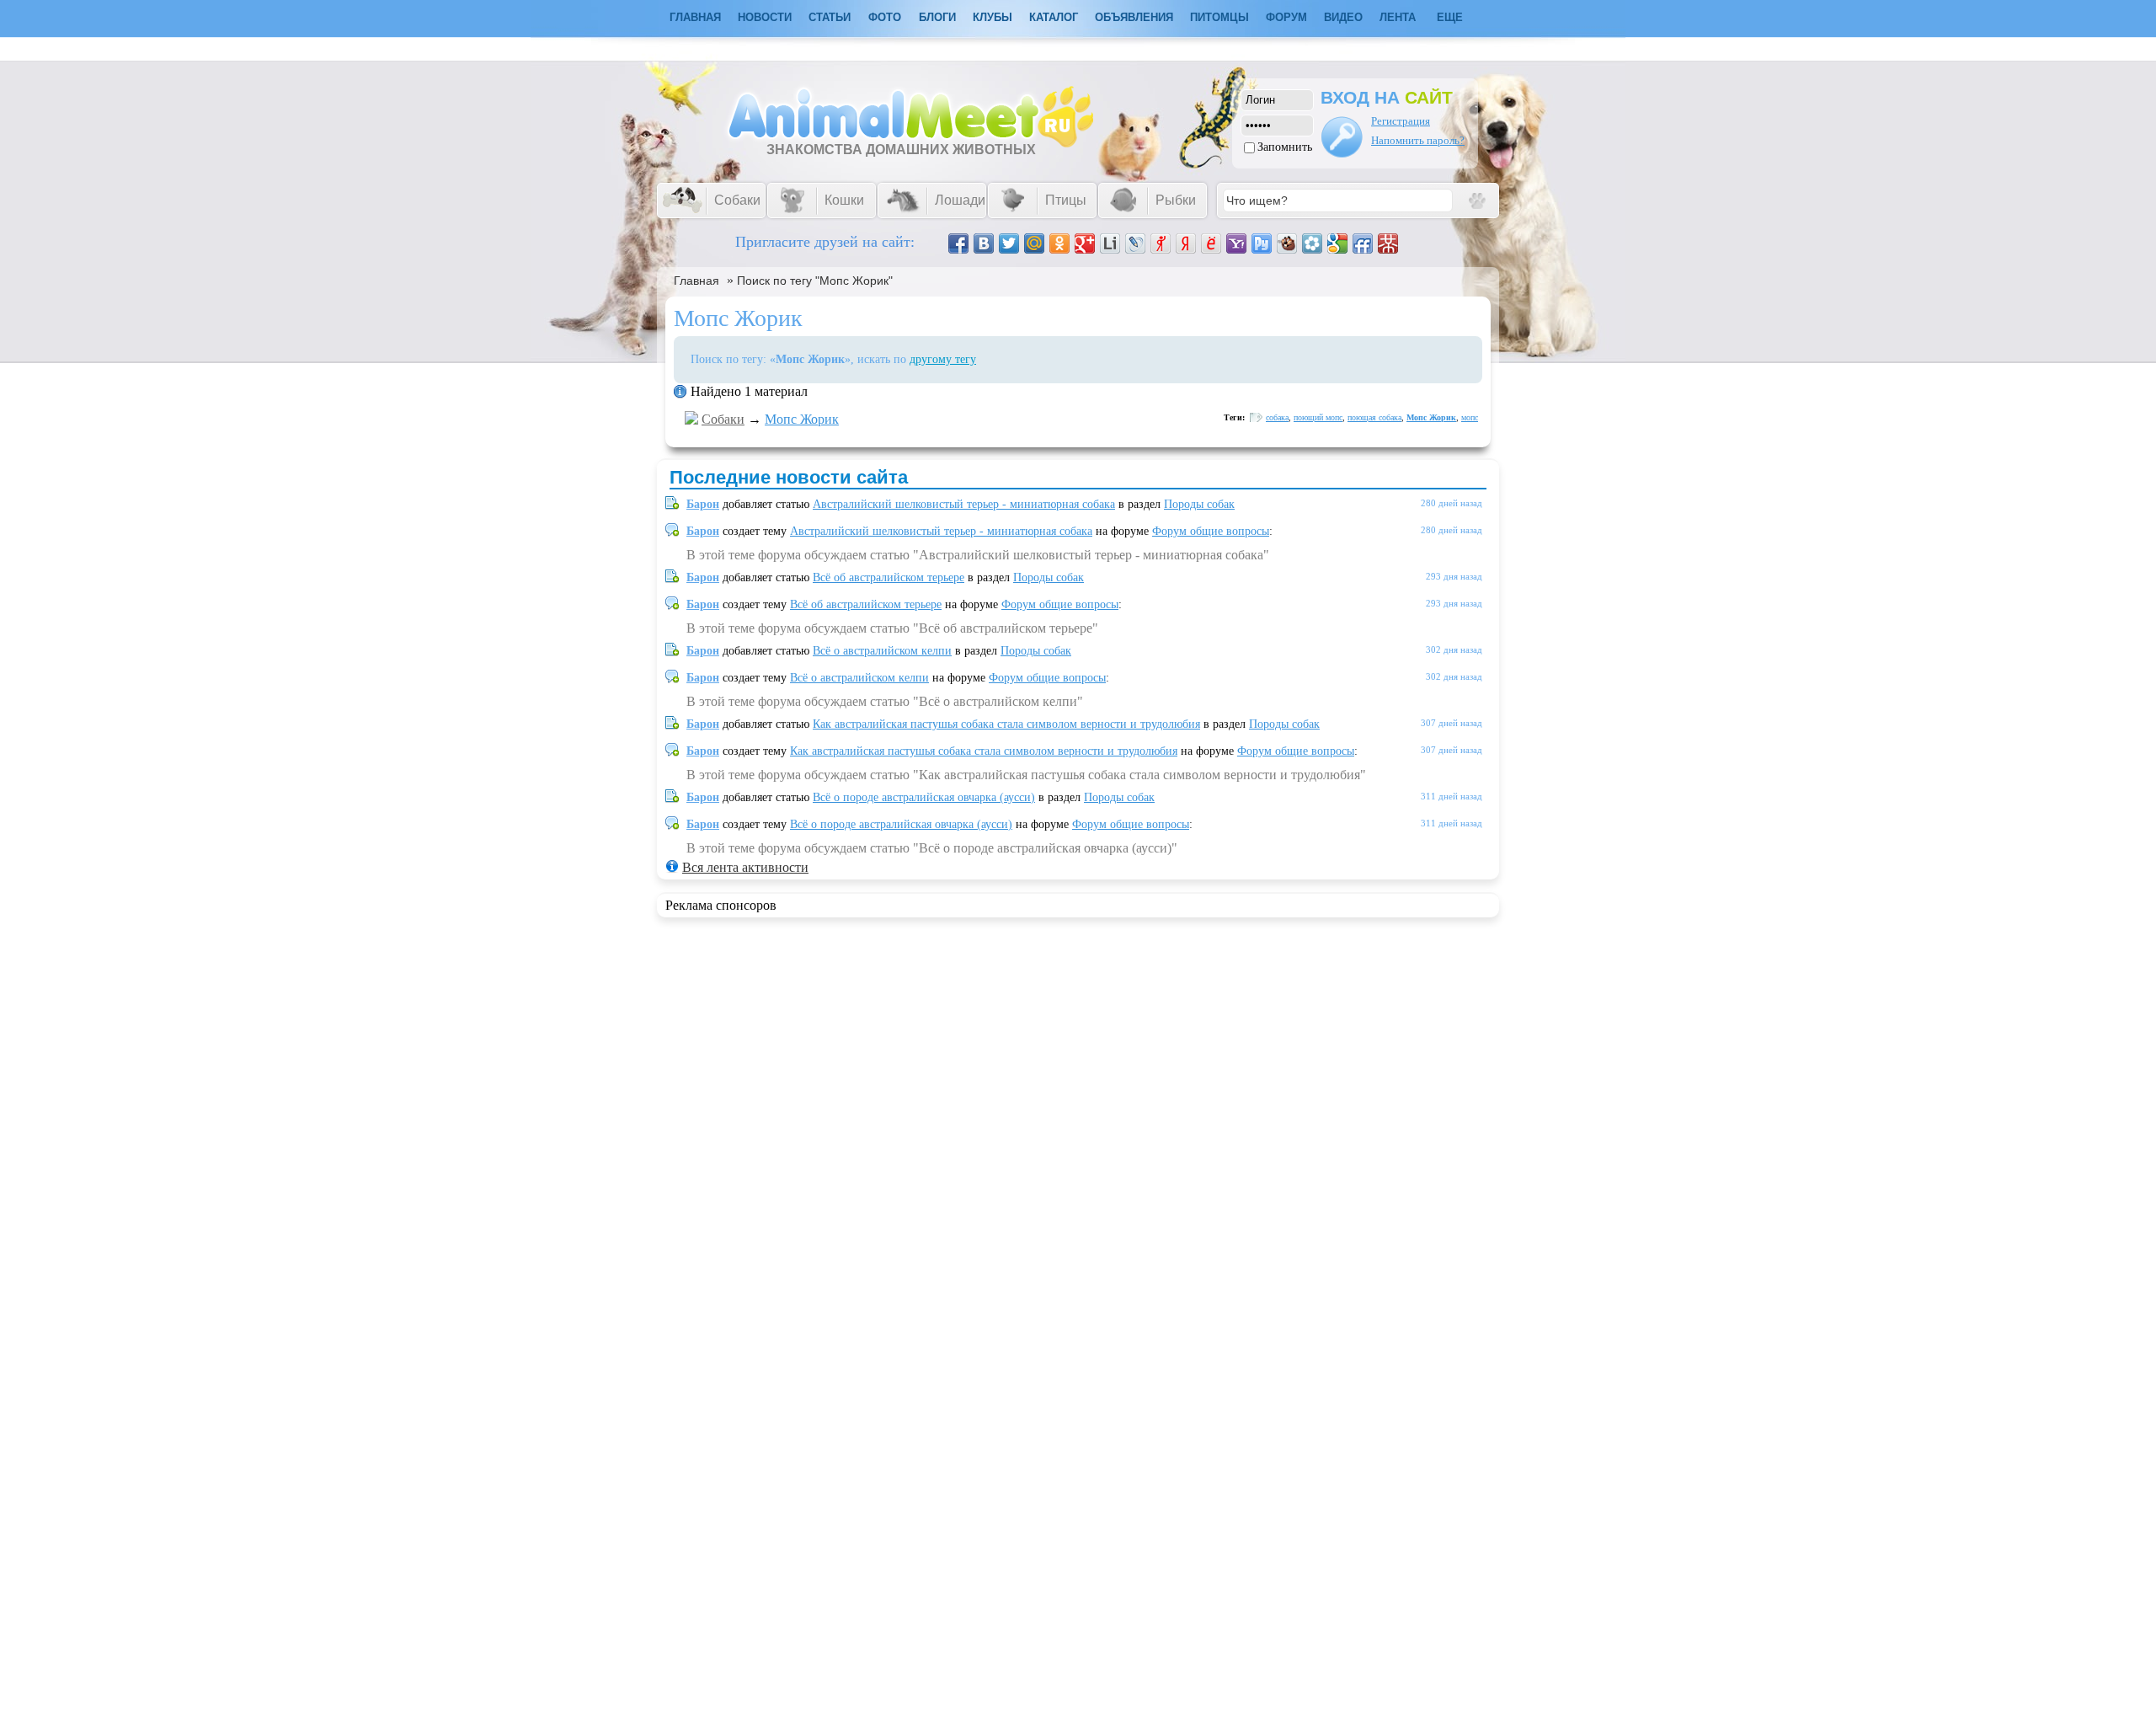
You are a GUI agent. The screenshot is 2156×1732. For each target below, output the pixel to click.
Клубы (993, 17)
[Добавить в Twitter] (1009, 243)
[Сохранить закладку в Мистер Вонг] (1388, 243)
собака (1277, 417)
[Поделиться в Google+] (1085, 243)
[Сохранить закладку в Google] (1337, 243)
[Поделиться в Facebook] (958, 243)
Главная (696, 281)
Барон (703, 504)
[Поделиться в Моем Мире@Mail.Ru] (1034, 243)
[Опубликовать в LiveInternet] (1110, 243)
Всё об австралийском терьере (889, 577)
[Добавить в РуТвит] (1262, 243)
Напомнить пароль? (1418, 140)
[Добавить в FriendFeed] (1363, 243)
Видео (1343, 17)
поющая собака (1374, 417)
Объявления (1134, 17)
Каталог (1054, 17)
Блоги (937, 17)
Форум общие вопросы (1211, 531)
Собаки (723, 419)
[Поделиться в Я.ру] (1161, 243)
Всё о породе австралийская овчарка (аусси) (924, 797)
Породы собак (1199, 504)
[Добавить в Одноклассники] (1059, 243)
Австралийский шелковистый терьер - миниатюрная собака (964, 504)
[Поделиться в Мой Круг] (1312, 243)
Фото (885, 17)
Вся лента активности (745, 867)
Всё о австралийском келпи (882, 651)
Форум (1286, 17)
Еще (1450, 17)
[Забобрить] (1287, 243)
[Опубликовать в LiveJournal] (1135, 243)
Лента (1398, 17)
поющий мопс (1318, 417)
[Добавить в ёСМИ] (1211, 243)
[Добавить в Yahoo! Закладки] (1236, 243)
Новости (765, 17)
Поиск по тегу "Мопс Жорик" (815, 281)
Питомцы (1219, 17)
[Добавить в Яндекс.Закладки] (1186, 243)
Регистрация (1401, 121)
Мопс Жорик (802, 419)
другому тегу (943, 359)
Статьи (830, 17)
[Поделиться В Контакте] (984, 243)
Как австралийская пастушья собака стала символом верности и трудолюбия (1006, 724)
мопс (1470, 417)
